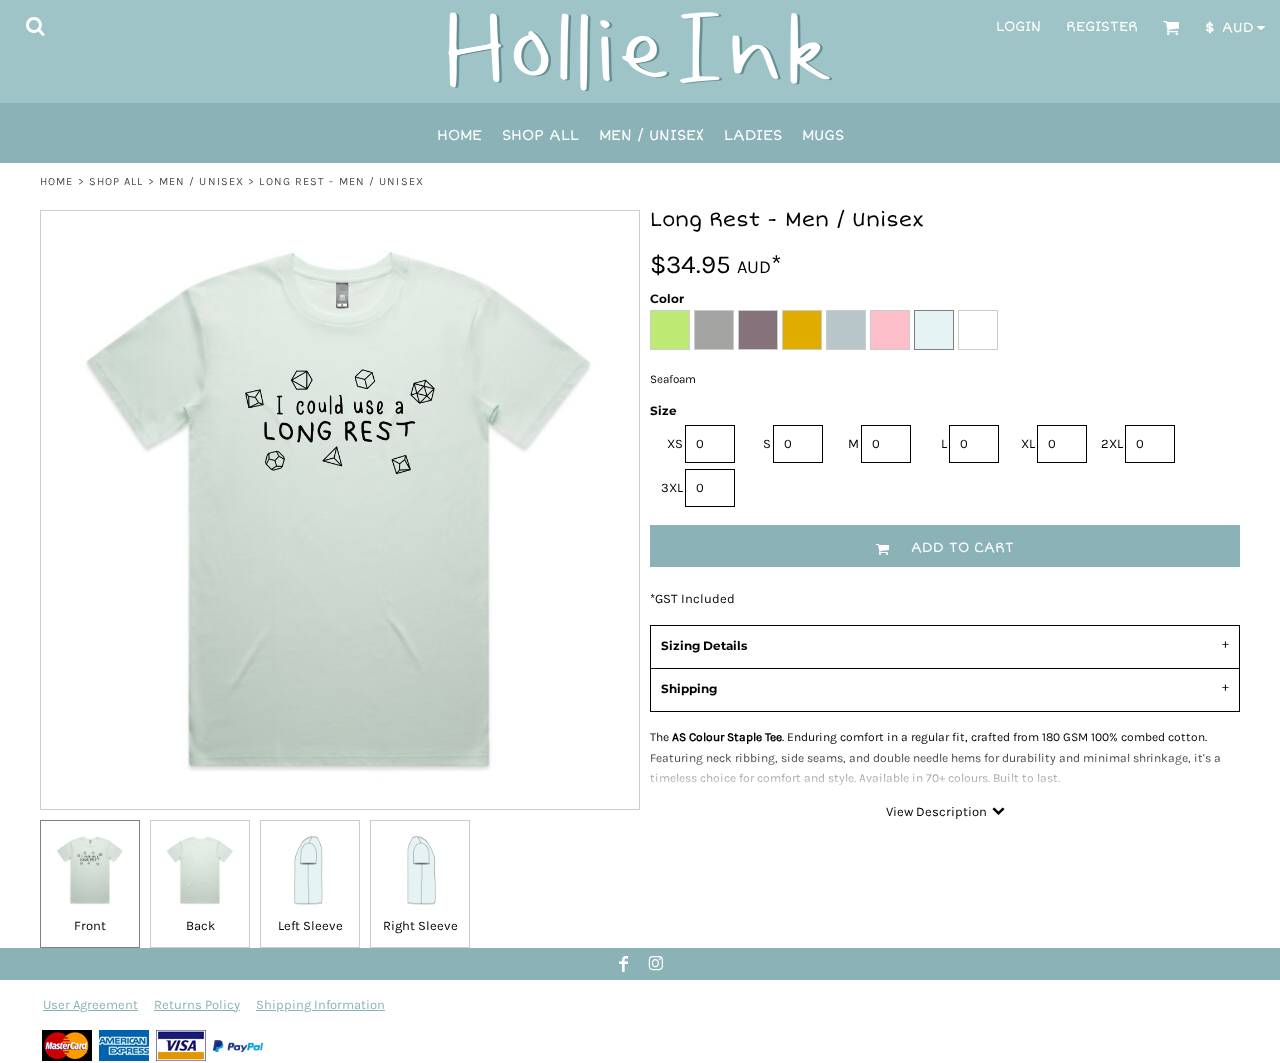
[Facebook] (624, 964)
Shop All (116, 181)
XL (1028, 443)
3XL (672, 487)
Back (200, 925)
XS (675, 443)
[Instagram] (656, 964)
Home (56, 181)
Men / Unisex (201, 181)
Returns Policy (197, 1004)
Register (1102, 26)
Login (1018, 26)
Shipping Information (320, 1004)
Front (90, 925)
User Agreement (90, 1004)
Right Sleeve (420, 925)
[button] (35, 26)
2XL (1112, 443)
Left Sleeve (310, 925)
